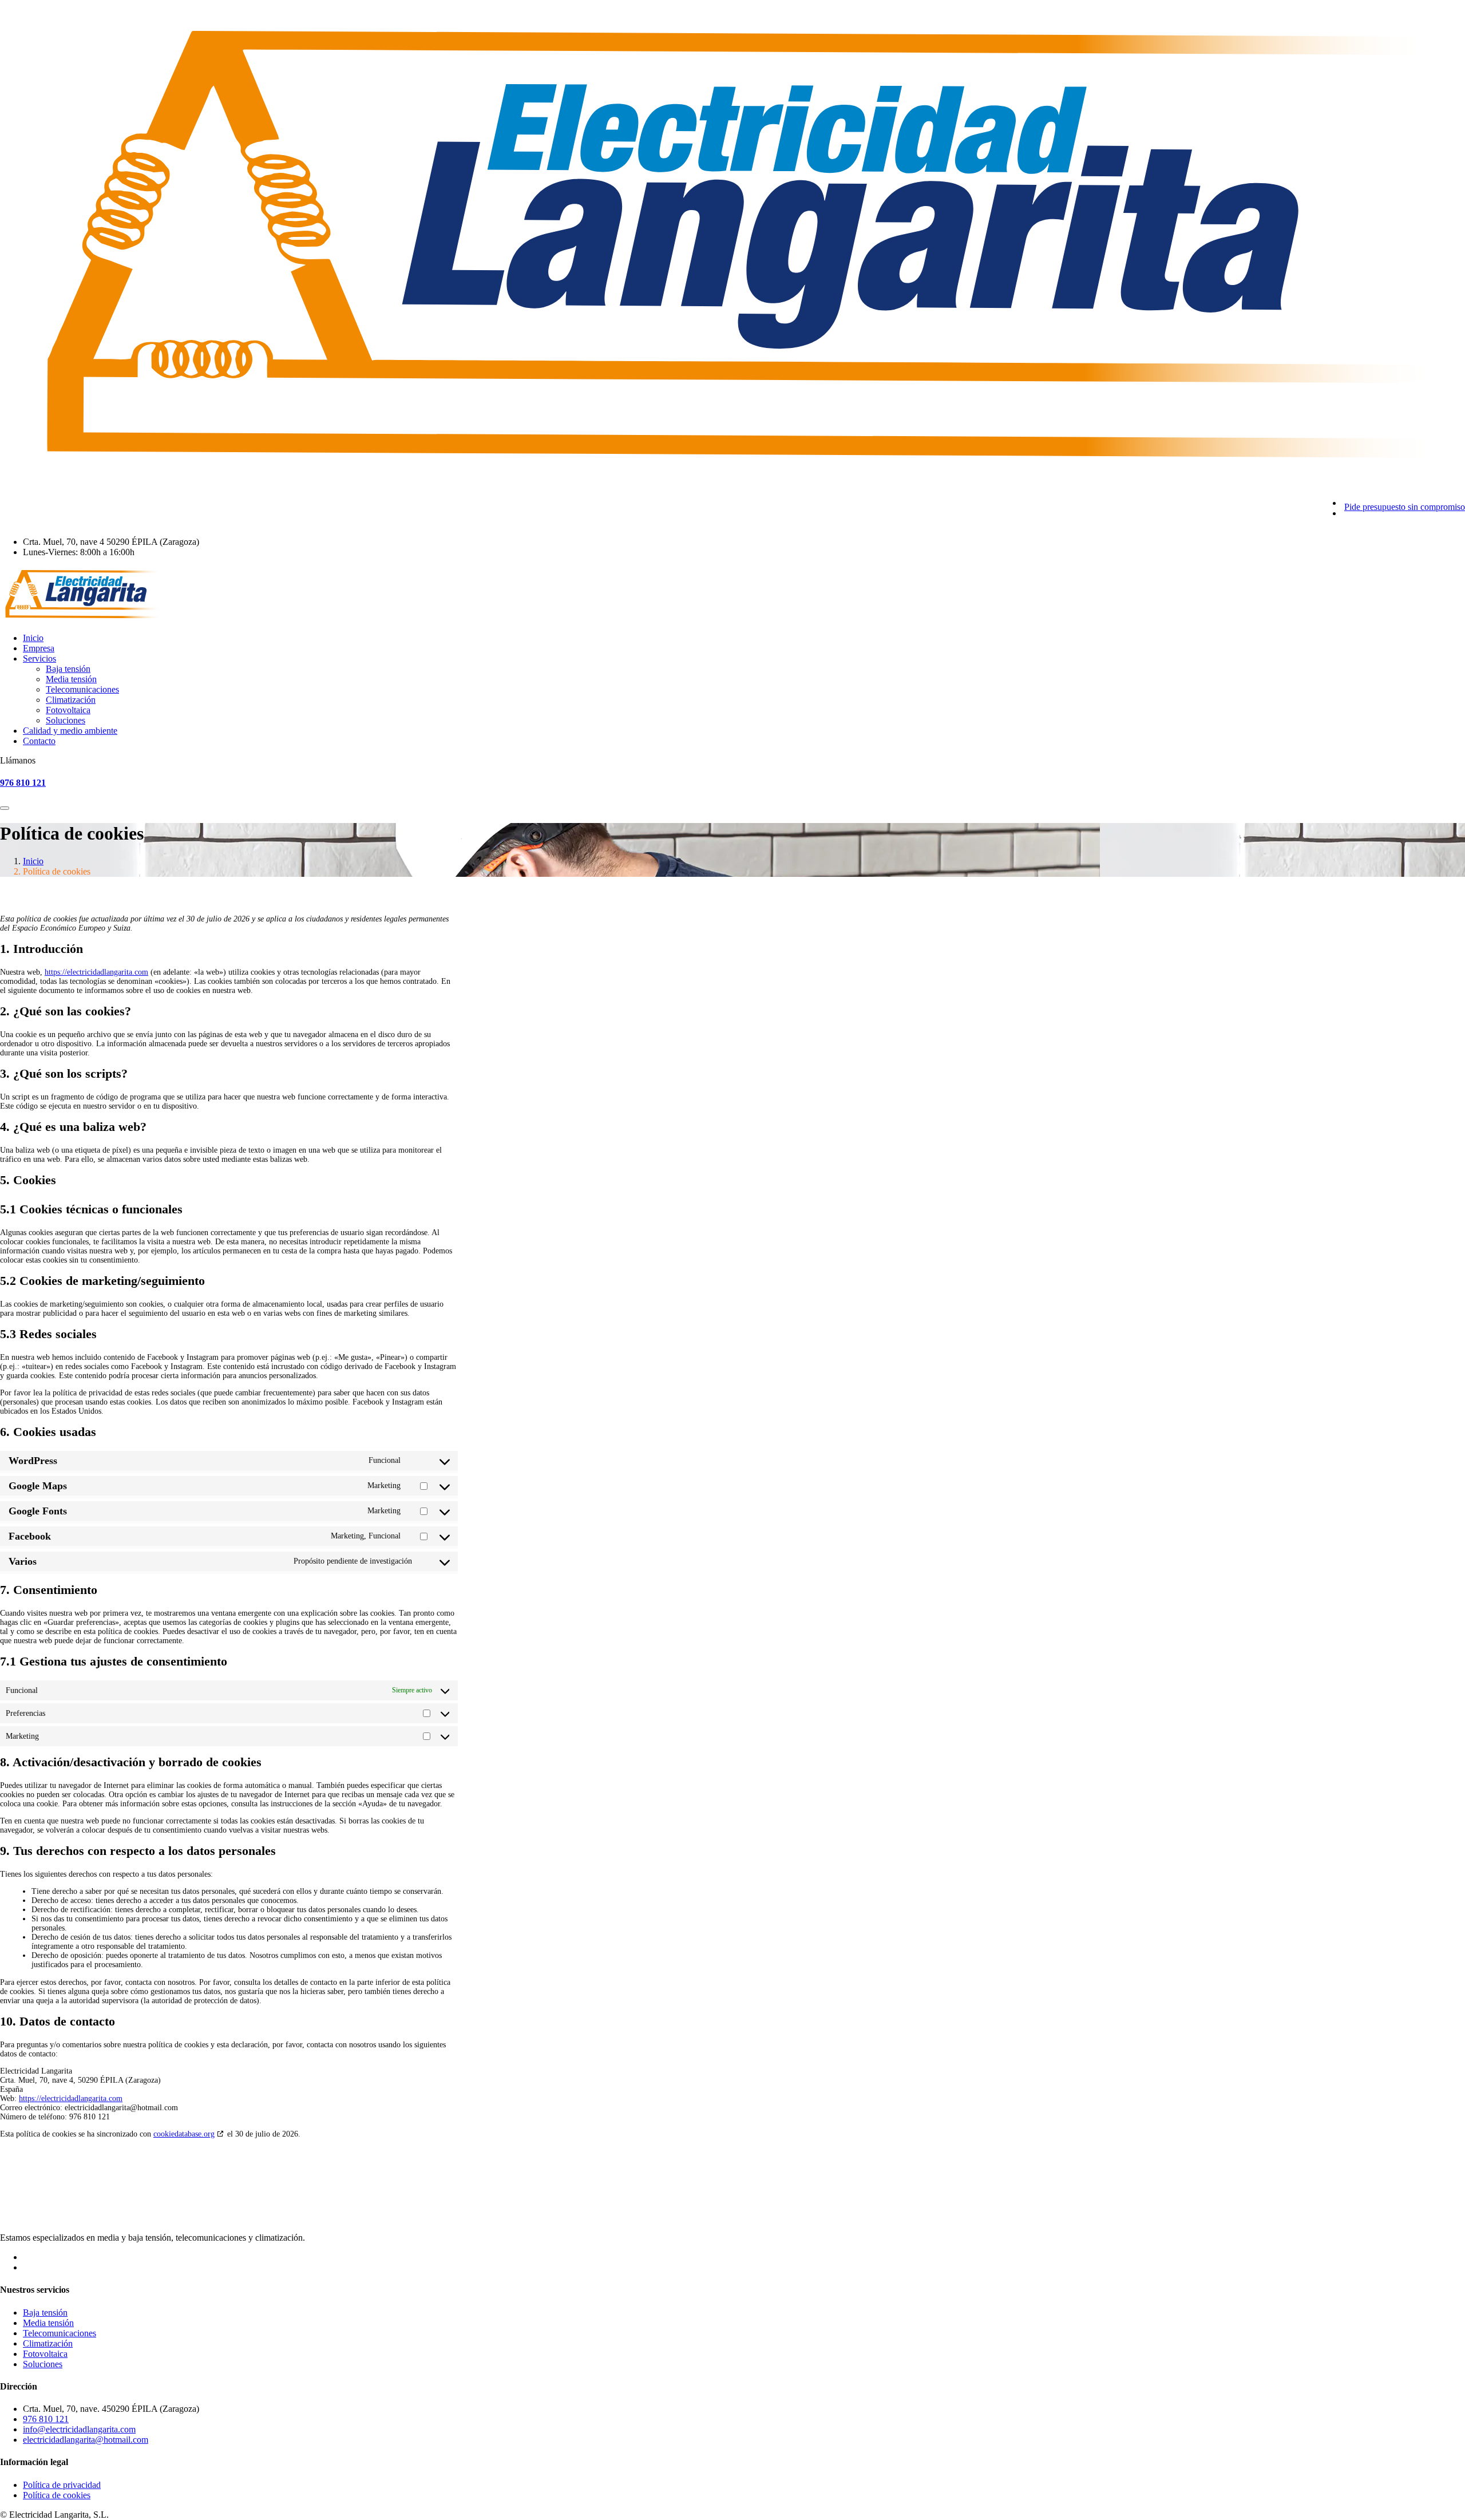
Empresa (39, 648)
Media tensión (71, 679)
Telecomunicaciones (82, 689)
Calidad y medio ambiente (70, 731)
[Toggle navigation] (5, 808)
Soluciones (66, 720)
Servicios (39, 658)
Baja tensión (68, 669)
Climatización (71, 700)
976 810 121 (23, 783)
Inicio (33, 638)
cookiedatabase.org (184, 2134)
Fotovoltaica (68, 710)
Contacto (39, 741)
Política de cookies (57, 2495)
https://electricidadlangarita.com (96, 972)
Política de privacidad (62, 2485)
